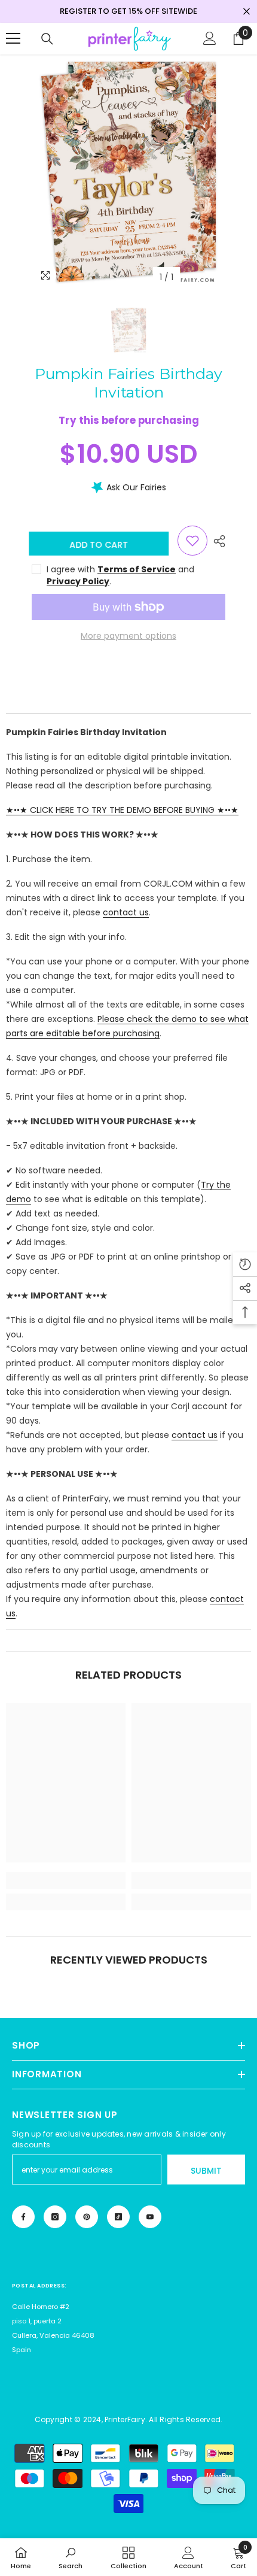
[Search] (47, 39)
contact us (126, 912)
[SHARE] (216, 541)
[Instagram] (55, 2217)
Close (247, 12)
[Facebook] (23, 2217)
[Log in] (210, 38)
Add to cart (102, 545)
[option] (128, 172)
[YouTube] (150, 2217)
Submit (206, 2171)
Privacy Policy (78, 581)
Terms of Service (137, 569)
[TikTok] (118, 2217)
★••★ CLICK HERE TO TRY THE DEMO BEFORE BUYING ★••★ (122, 810)
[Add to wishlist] (192, 541)
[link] (66, 1880)
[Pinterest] (87, 2217)
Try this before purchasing (129, 420)
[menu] (13, 38)
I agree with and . (120, 575)
